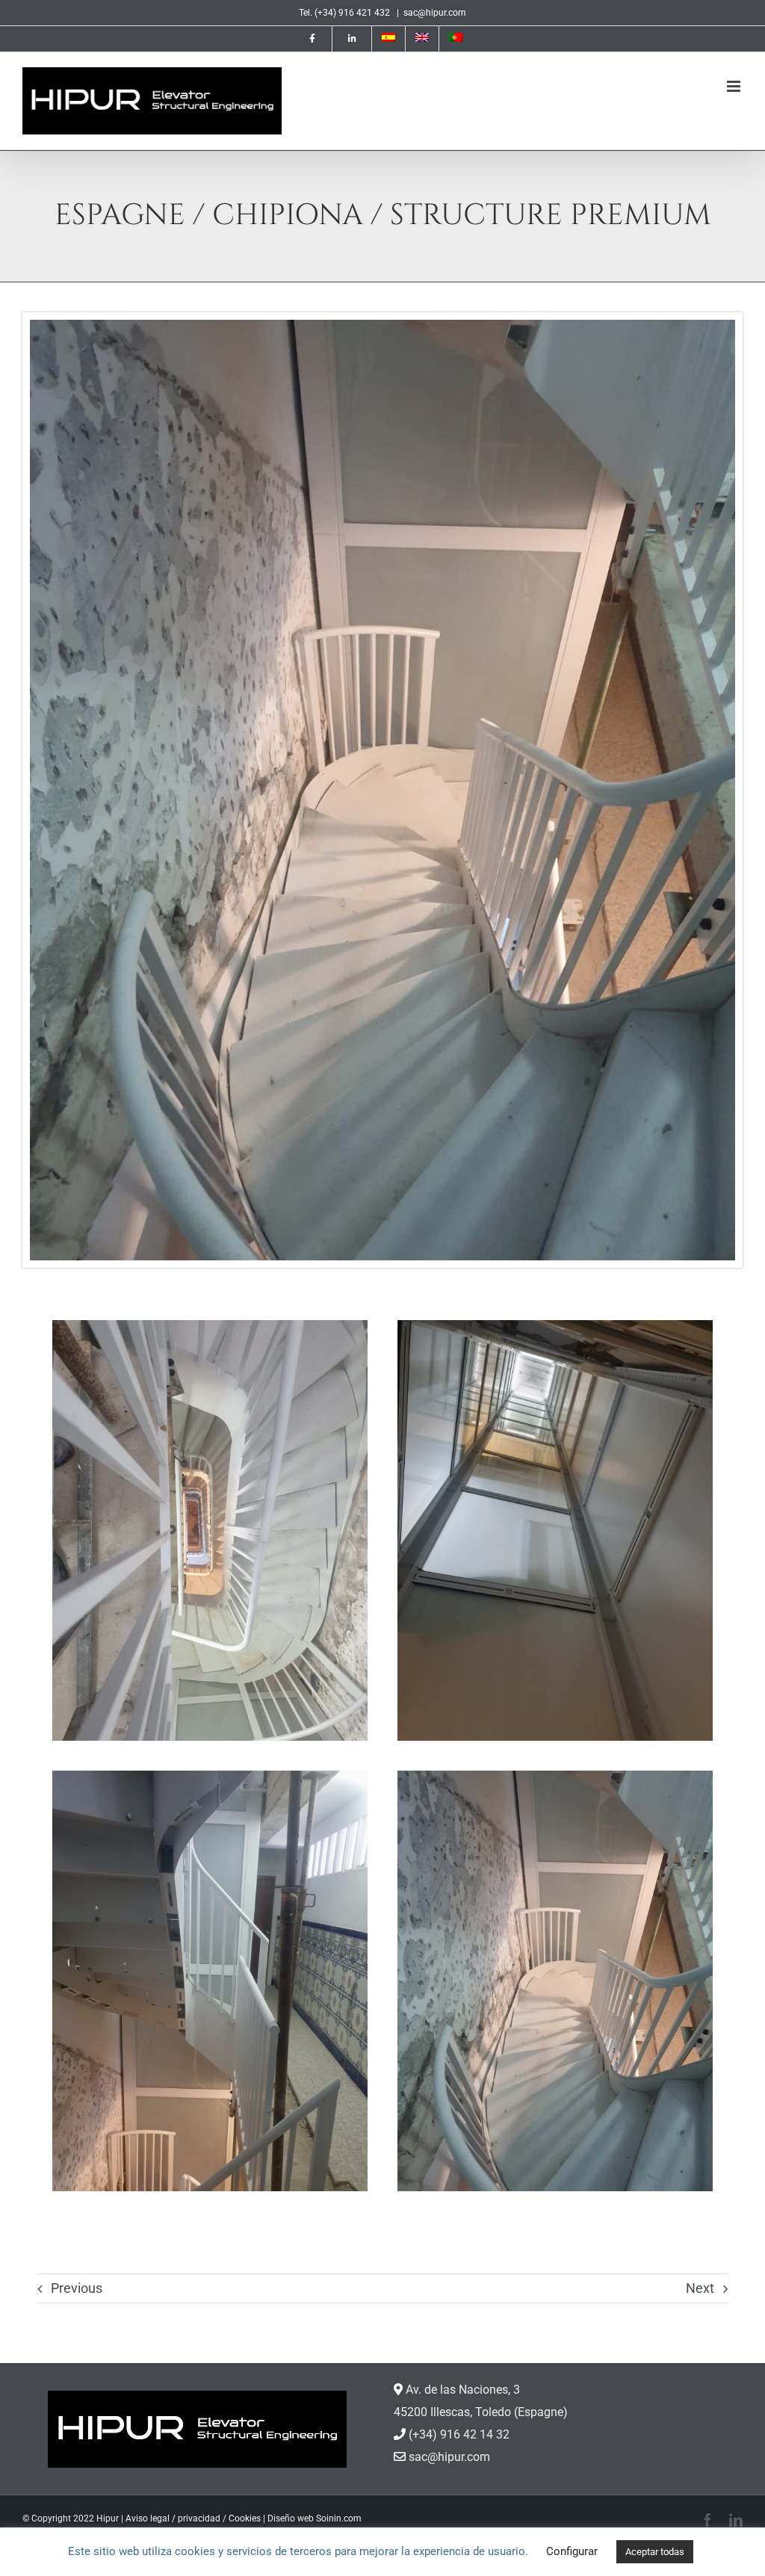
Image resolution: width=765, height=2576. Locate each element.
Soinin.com (339, 2518)
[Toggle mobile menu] (735, 86)
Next (700, 2288)
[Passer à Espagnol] (388, 39)
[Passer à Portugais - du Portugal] (456, 39)
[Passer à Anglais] (422, 39)
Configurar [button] (572, 2551)
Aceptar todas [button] (655, 2552)
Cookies (245, 2518)
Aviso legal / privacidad (173, 2518)
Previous (77, 2288)
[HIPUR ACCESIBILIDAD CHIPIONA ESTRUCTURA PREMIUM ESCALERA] (382, 325)
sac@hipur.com (435, 13)
